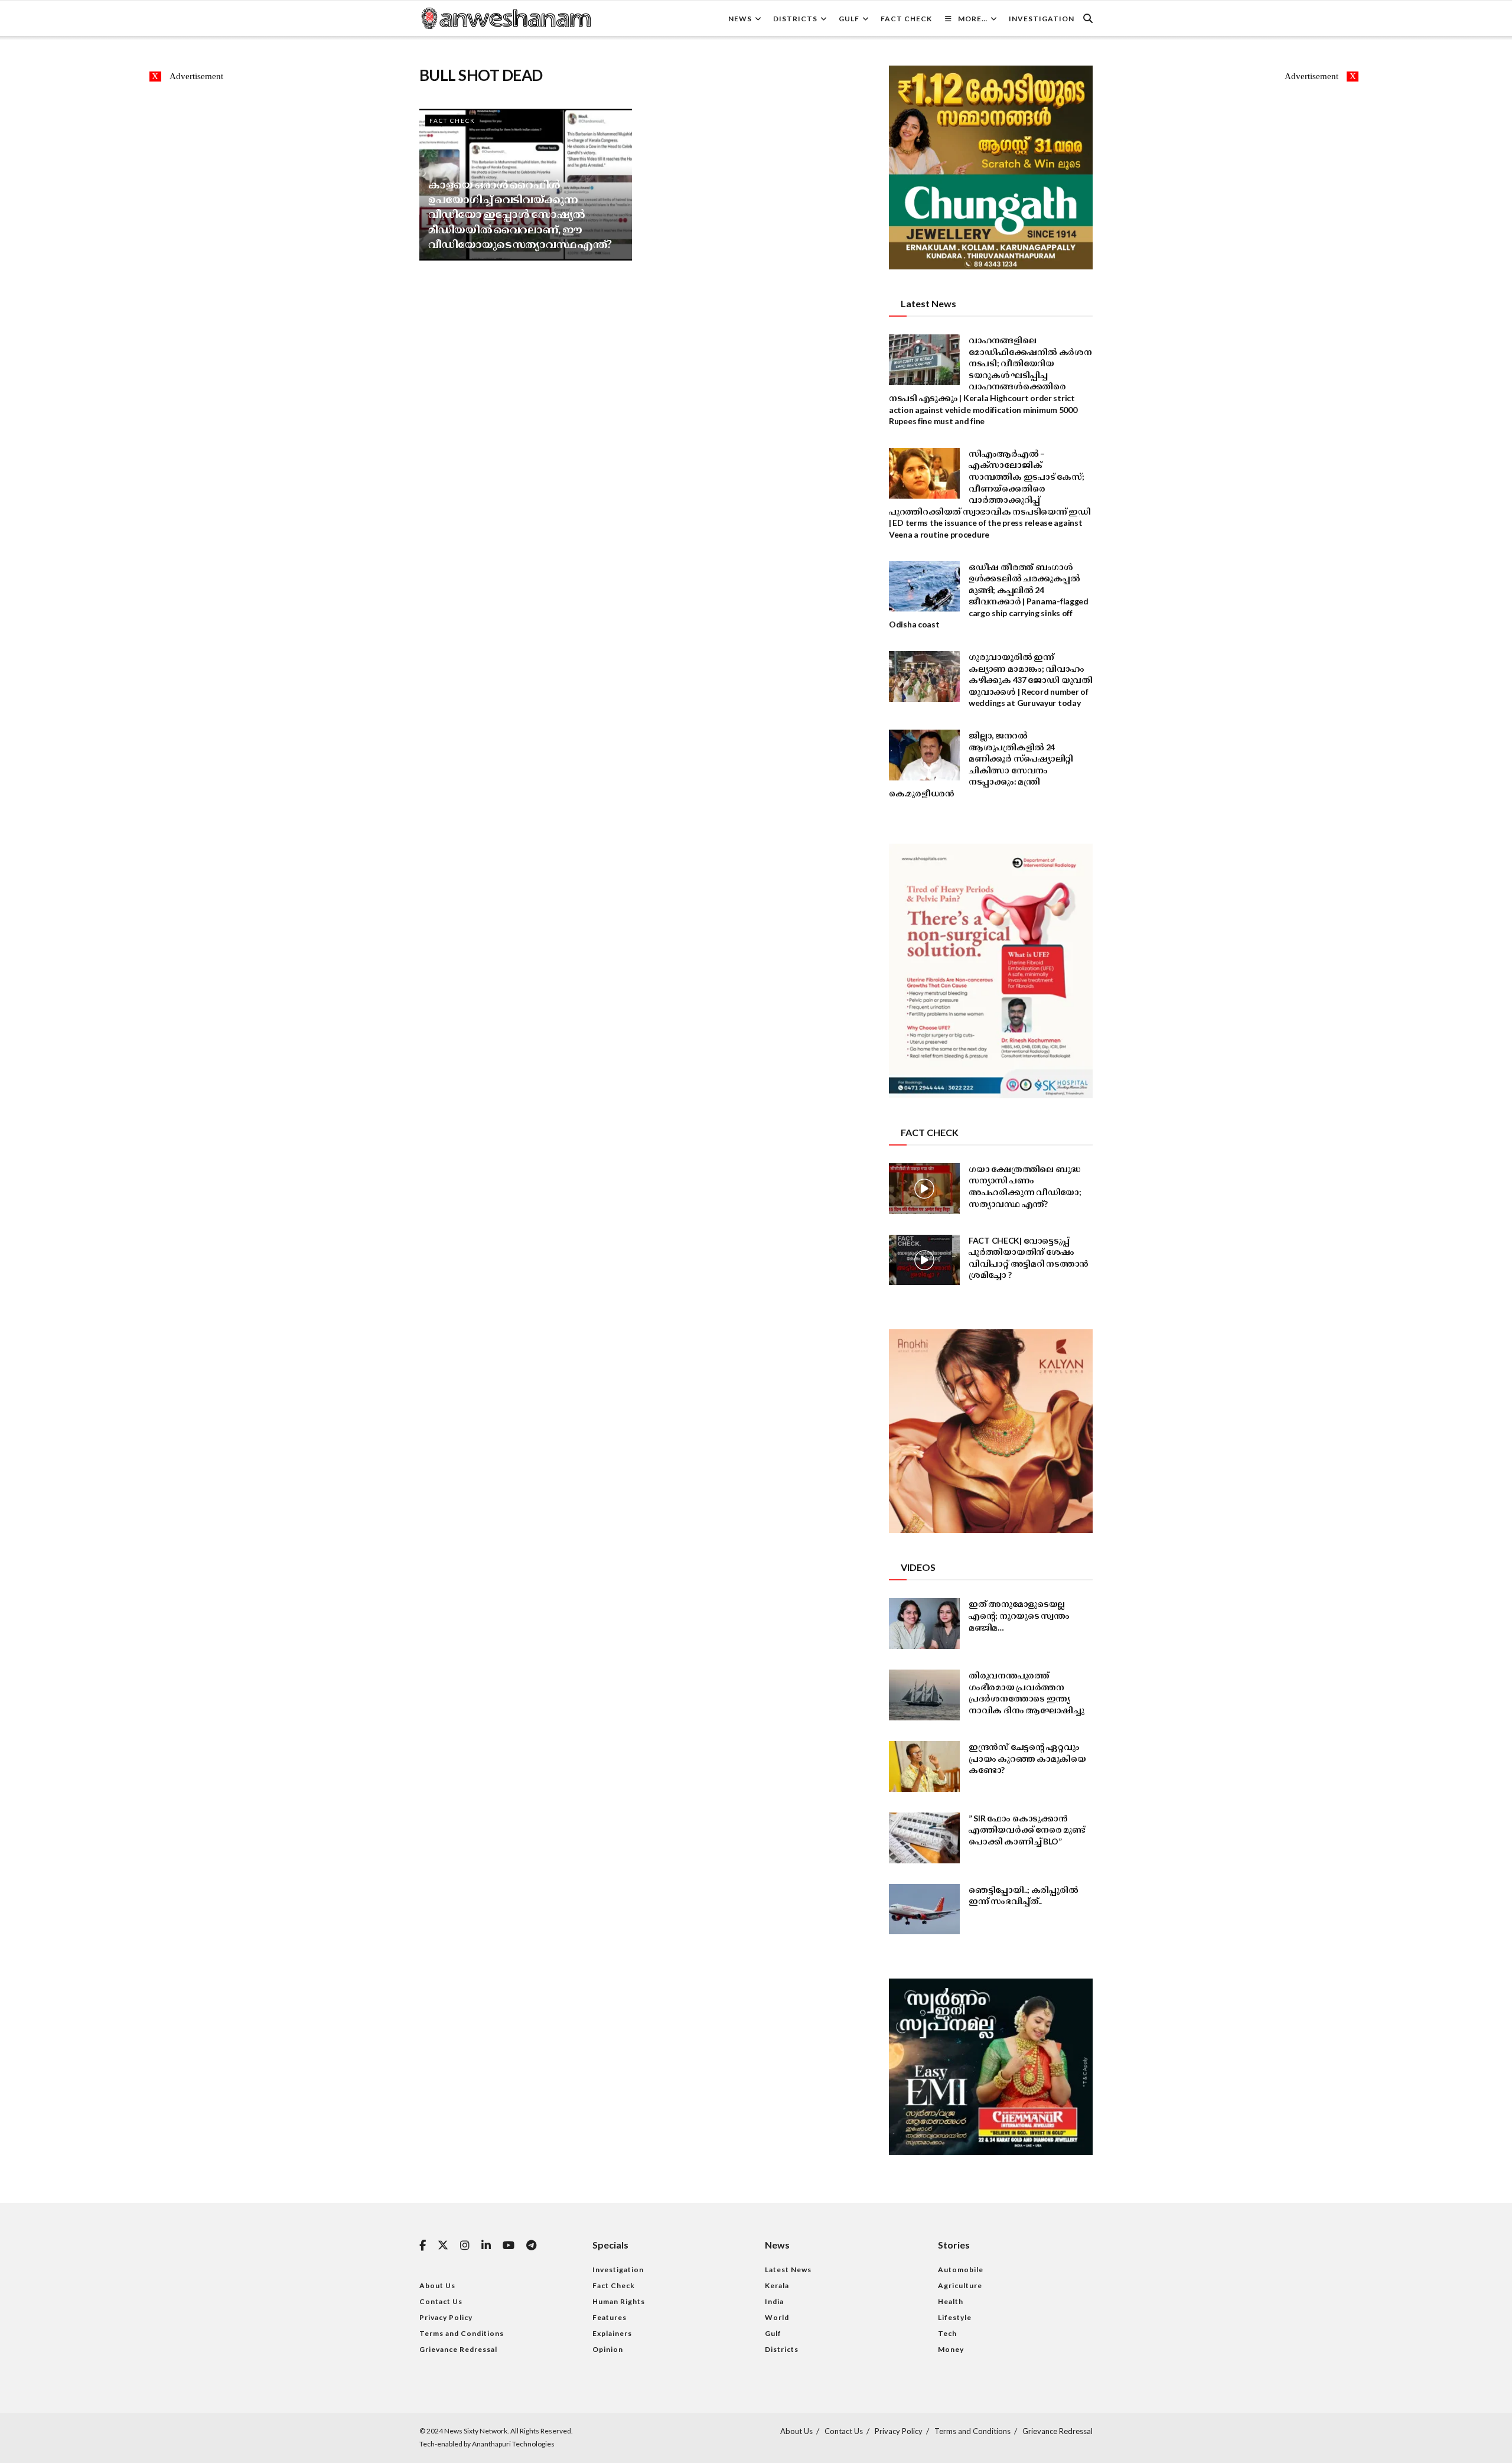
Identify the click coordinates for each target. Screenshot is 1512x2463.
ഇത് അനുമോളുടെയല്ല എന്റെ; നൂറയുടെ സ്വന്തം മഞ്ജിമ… (1019, 1615)
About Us (437, 2285)
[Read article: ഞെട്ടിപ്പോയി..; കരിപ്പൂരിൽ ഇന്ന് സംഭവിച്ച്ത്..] (924, 1909)
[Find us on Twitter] (443, 2246)
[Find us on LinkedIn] (486, 2246)
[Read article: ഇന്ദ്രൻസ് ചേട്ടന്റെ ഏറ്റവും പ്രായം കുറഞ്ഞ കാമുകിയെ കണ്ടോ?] (924, 1766)
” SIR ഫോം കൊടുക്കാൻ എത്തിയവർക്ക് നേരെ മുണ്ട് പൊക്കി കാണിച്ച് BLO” (1027, 1830)
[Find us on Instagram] (465, 2246)
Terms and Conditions (462, 2333)
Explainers (612, 2333)
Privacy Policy (446, 2317)
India (774, 2301)
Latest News (788, 2270)
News (740, 19)
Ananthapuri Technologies (513, 2444)
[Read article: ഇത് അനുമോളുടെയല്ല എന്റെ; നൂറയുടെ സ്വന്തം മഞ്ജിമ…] (924, 1623)
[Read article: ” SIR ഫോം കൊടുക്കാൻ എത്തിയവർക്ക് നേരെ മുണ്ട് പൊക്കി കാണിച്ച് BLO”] (924, 1838)
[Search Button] (1088, 18)
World (777, 2317)
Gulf (849, 19)
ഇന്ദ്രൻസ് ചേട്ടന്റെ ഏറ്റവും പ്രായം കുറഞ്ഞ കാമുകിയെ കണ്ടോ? (1027, 1758)
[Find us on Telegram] (531, 2246)
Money (951, 2349)
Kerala (777, 2285)
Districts (795, 19)
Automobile (961, 2270)
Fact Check (906, 19)
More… (973, 19)
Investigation (1042, 19)
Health (951, 2301)
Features (610, 2317)
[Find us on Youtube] (509, 2246)
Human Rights (619, 2301)
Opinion (608, 2349)
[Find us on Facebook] (423, 2246)
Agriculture (960, 2285)
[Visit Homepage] (506, 18)
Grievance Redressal (458, 2349)
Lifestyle (955, 2317)
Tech (947, 2333)
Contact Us (441, 2301)
